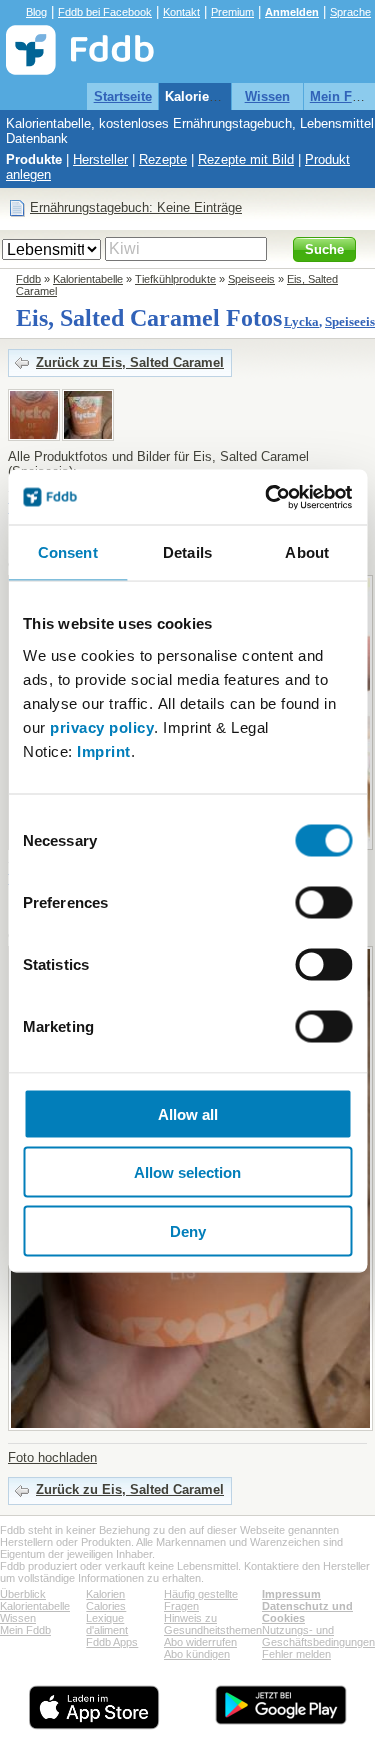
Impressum (291, 1594)
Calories (106, 1606)
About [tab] (307, 552)
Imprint (104, 750)
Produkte (34, 159)
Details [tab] (187, 552)
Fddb (28, 279)
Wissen (267, 96)
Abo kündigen (197, 1654)
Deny (188, 1230)
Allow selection (187, 1172)
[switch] (323, 902)
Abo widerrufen (200, 1642)
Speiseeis (251, 279)
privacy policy (102, 726)
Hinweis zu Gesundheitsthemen (213, 1624)
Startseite (123, 96)
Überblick (23, 1594)
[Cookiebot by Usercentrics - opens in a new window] (267, 497)
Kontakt (181, 12)
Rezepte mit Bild (246, 159)
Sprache (350, 12)
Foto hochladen (52, 1457)
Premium (232, 12)
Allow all (188, 1113)
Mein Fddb (25, 1630)
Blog (36, 12)
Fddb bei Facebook (105, 12)
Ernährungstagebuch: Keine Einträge (136, 207)
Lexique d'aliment (107, 1624)
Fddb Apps (112, 1642)
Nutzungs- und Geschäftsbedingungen (318, 1636)
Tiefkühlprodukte (175, 279)
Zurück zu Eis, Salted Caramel (130, 362)
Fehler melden (296, 1654)
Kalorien (105, 1594)
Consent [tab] (68, 552)
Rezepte (163, 159)
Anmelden (292, 12)
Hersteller (100, 159)
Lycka (301, 321)
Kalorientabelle (211, 96)
